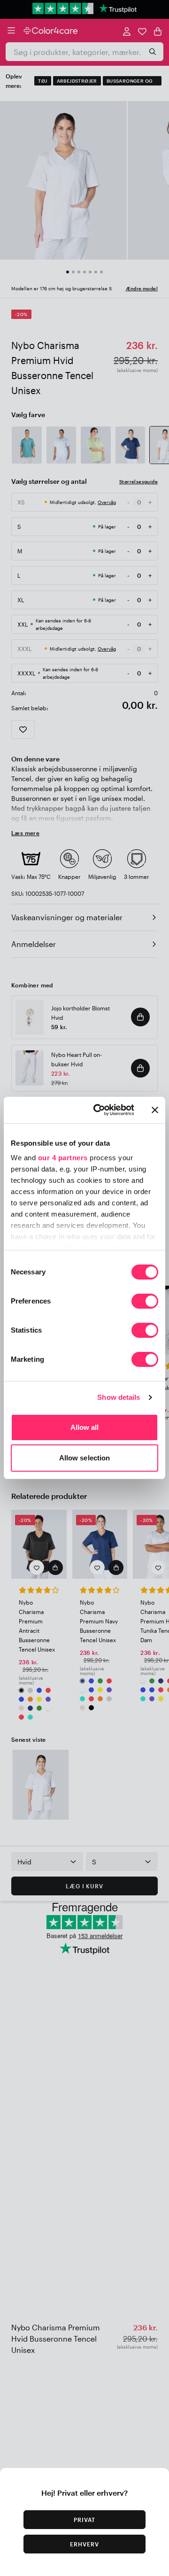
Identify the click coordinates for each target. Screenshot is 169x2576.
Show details (119, 1397)
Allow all (85, 1427)
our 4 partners (63, 1158)
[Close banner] (155, 1110)
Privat (84, 2520)
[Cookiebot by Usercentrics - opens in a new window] (99, 1110)
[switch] (145, 1302)
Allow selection (85, 1458)
